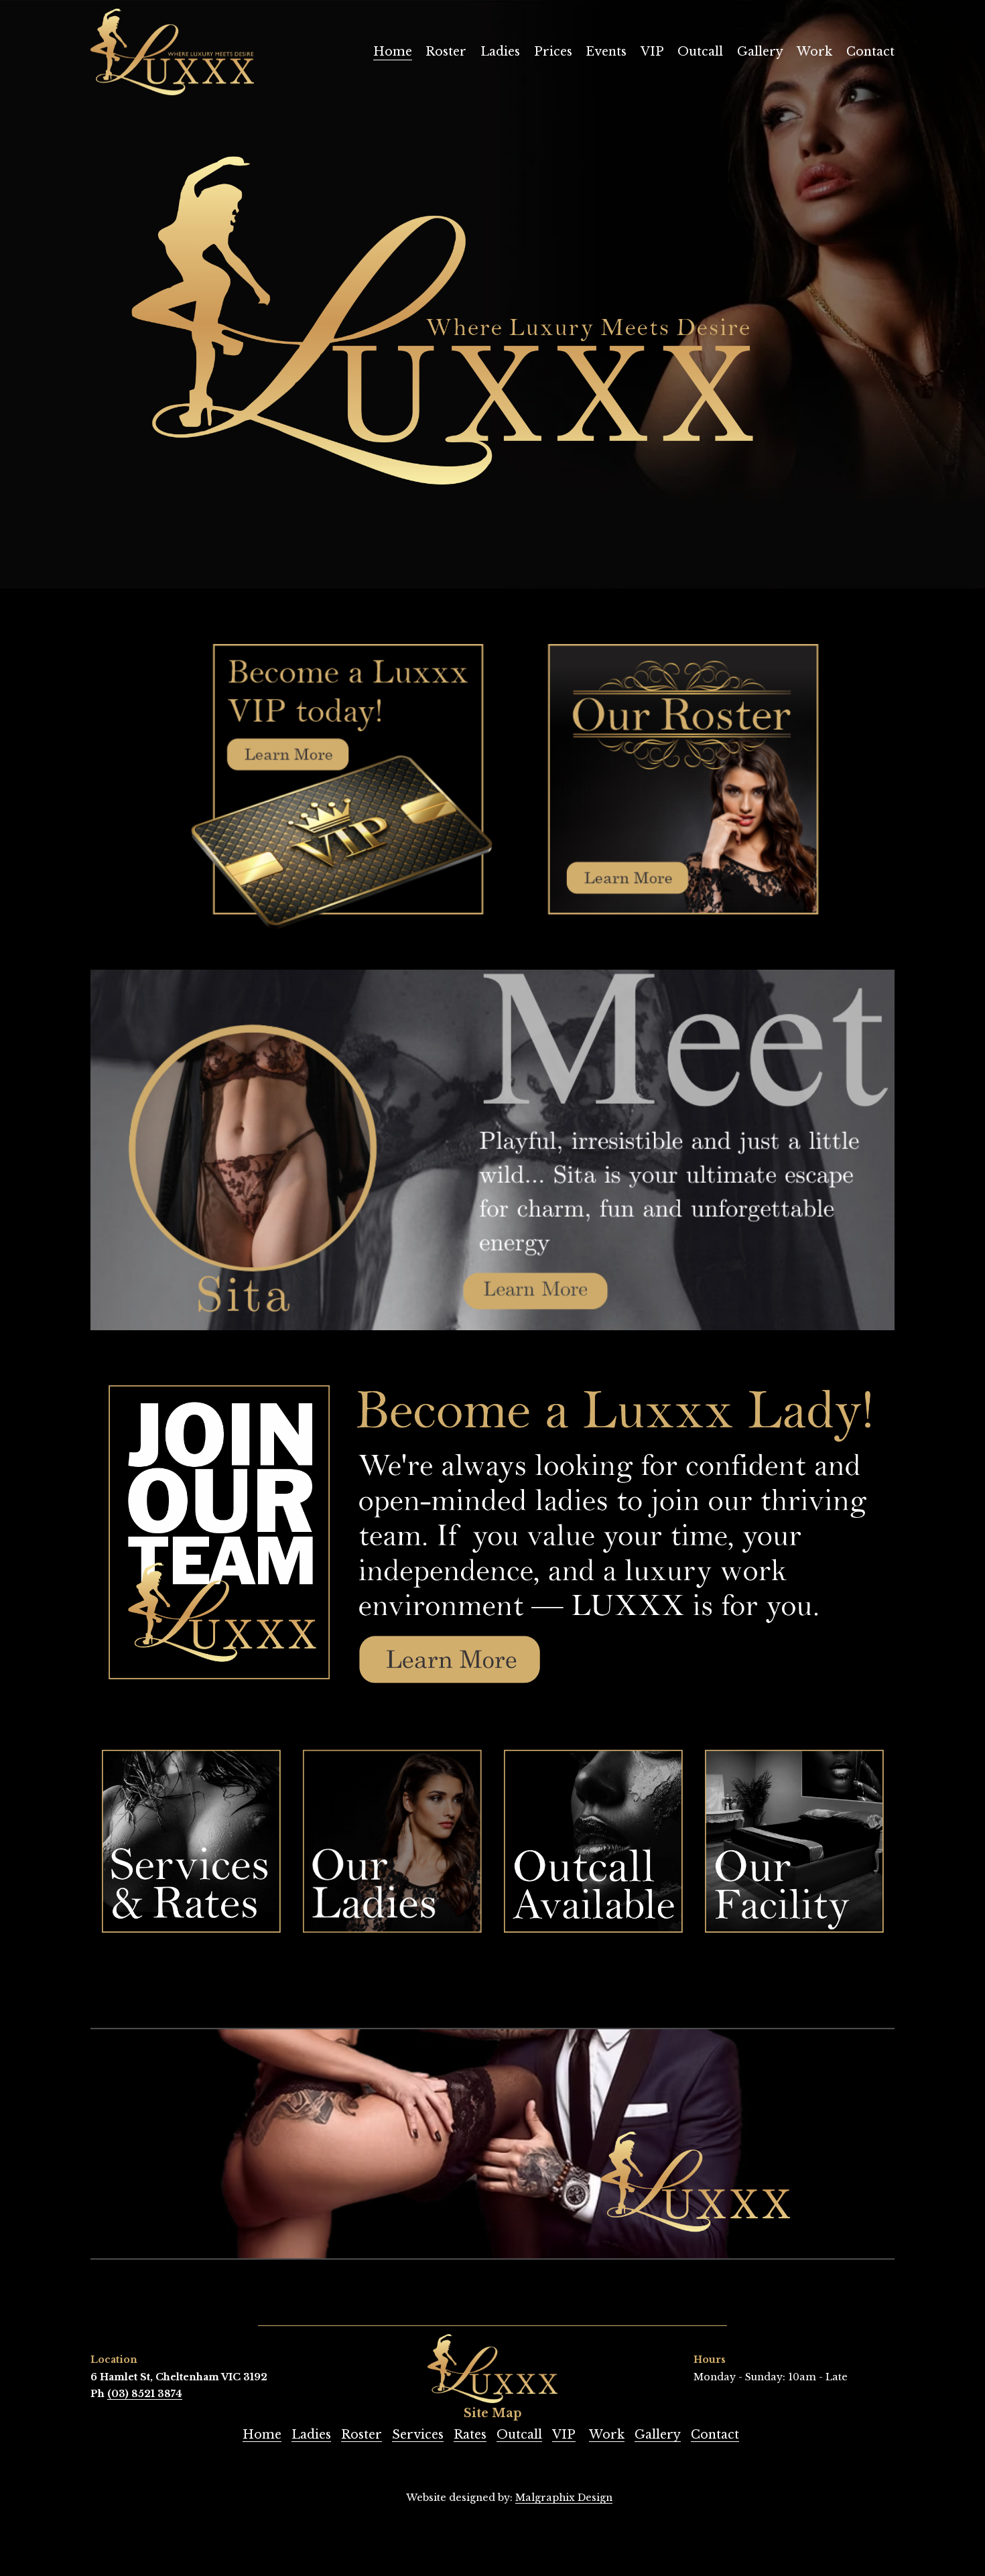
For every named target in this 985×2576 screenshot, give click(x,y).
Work (814, 52)
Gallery (760, 52)
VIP (652, 52)
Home (393, 52)
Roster (446, 52)
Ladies (500, 52)
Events (606, 52)
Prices (553, 52)
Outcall (700, 52)
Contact (870, 52)
